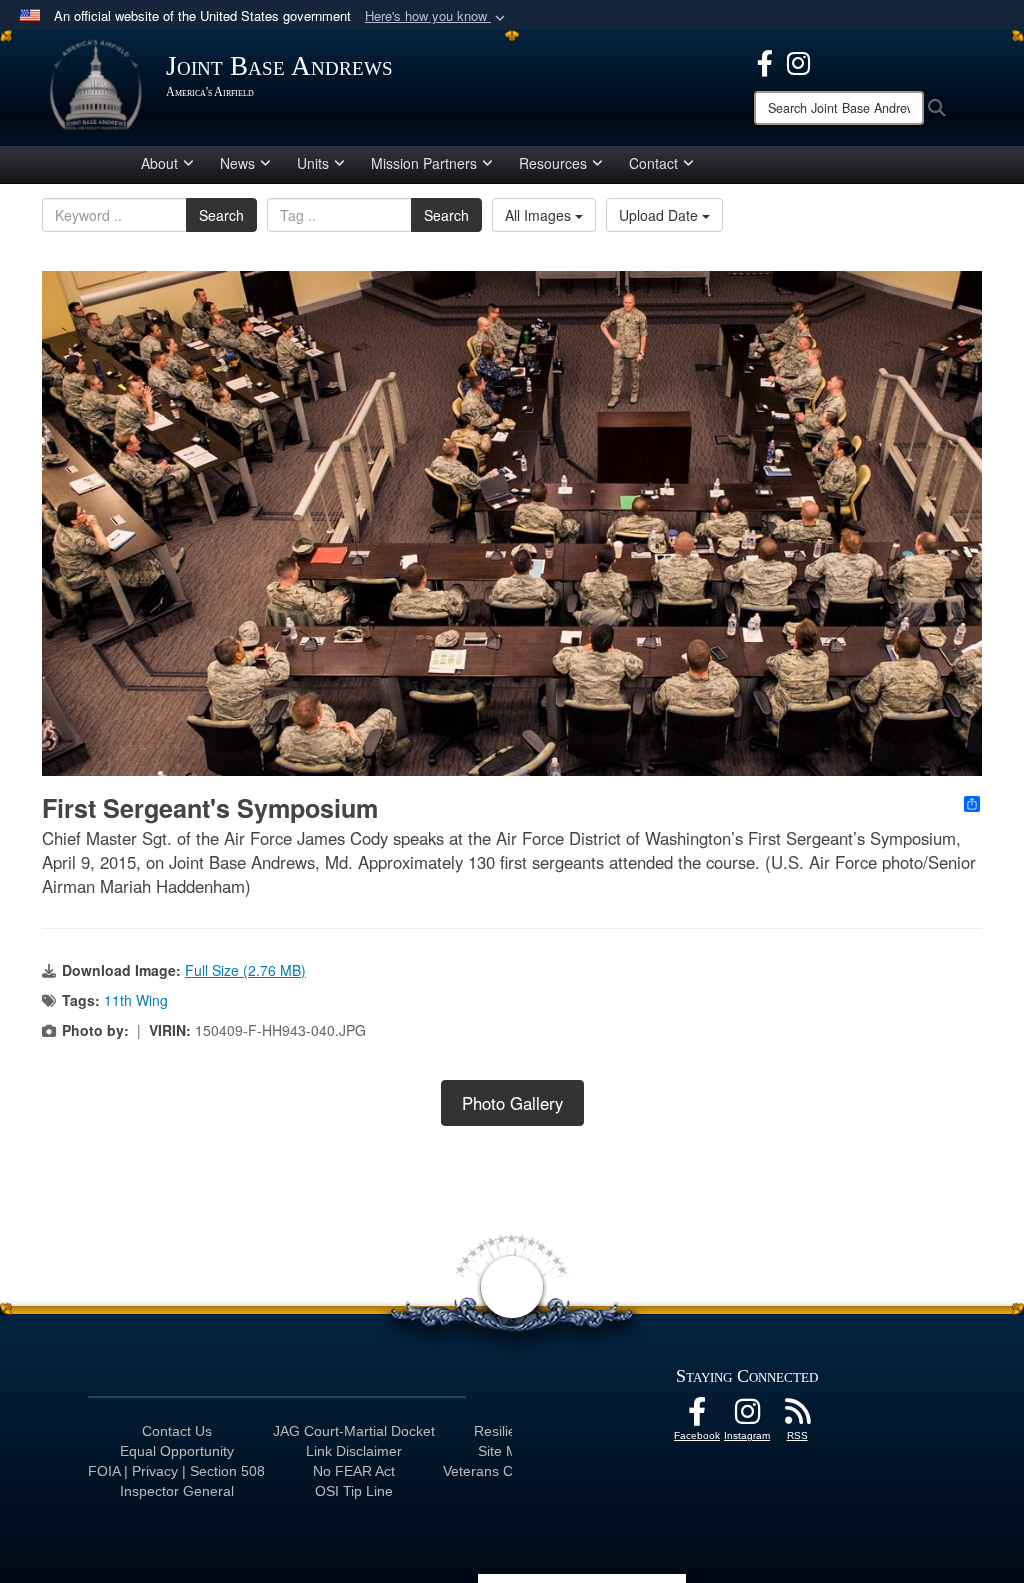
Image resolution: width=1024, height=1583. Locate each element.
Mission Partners (424, 163)
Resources (553, 163)
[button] (437, 16)
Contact (653, 163)
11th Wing (136, 1000)
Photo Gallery (512, 1103)
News (237, 163)
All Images (540, 215)
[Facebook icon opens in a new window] (765, 61)
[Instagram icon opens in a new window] (798, 61)
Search (221, 215)
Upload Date (660, 215)
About (159, 163)
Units (313, 163)
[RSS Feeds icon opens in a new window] (797, 1417)
